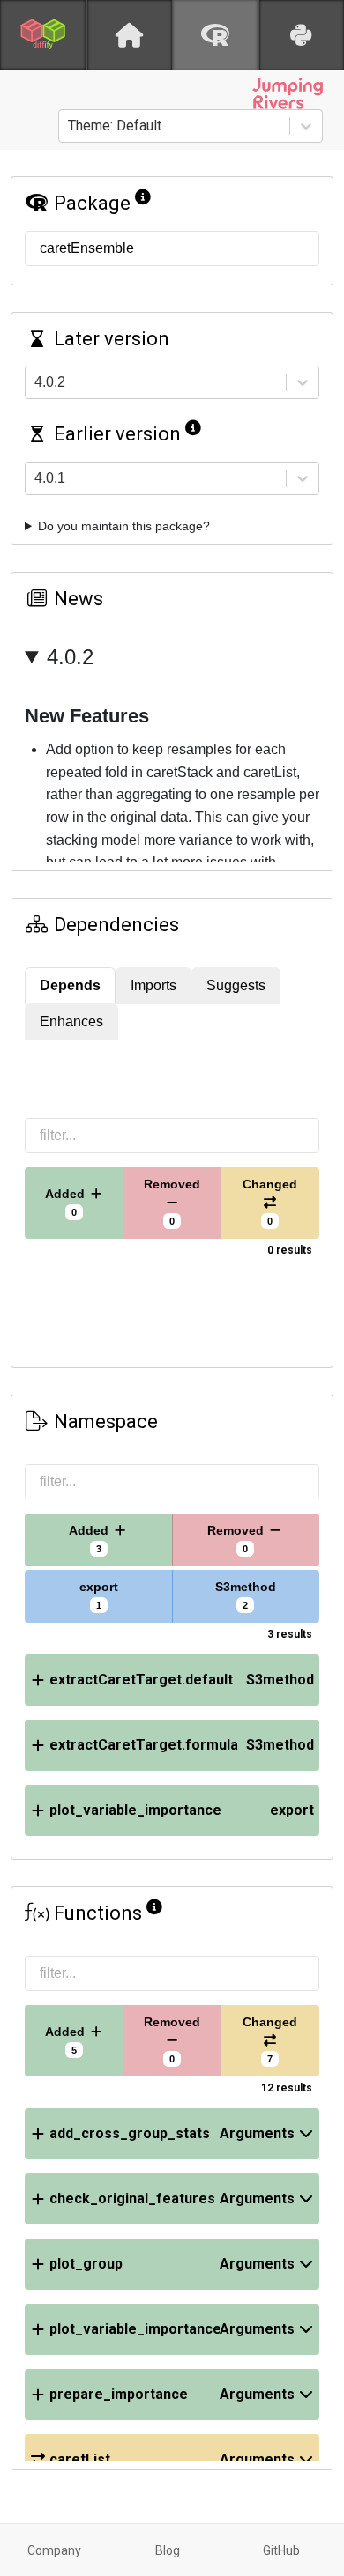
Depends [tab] (70, 985)
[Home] (130, 35)
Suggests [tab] (236, 985)
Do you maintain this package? (124, 526)
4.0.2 (70, 657)
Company (54, 2550)
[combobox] (70, 126)
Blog (168, 2550)
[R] (215, 35)
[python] (302, 35)
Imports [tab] (153, 985)
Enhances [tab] (71, 1022)
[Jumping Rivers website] (288, 93)
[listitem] (172, 1680)
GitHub (281, 2550)
